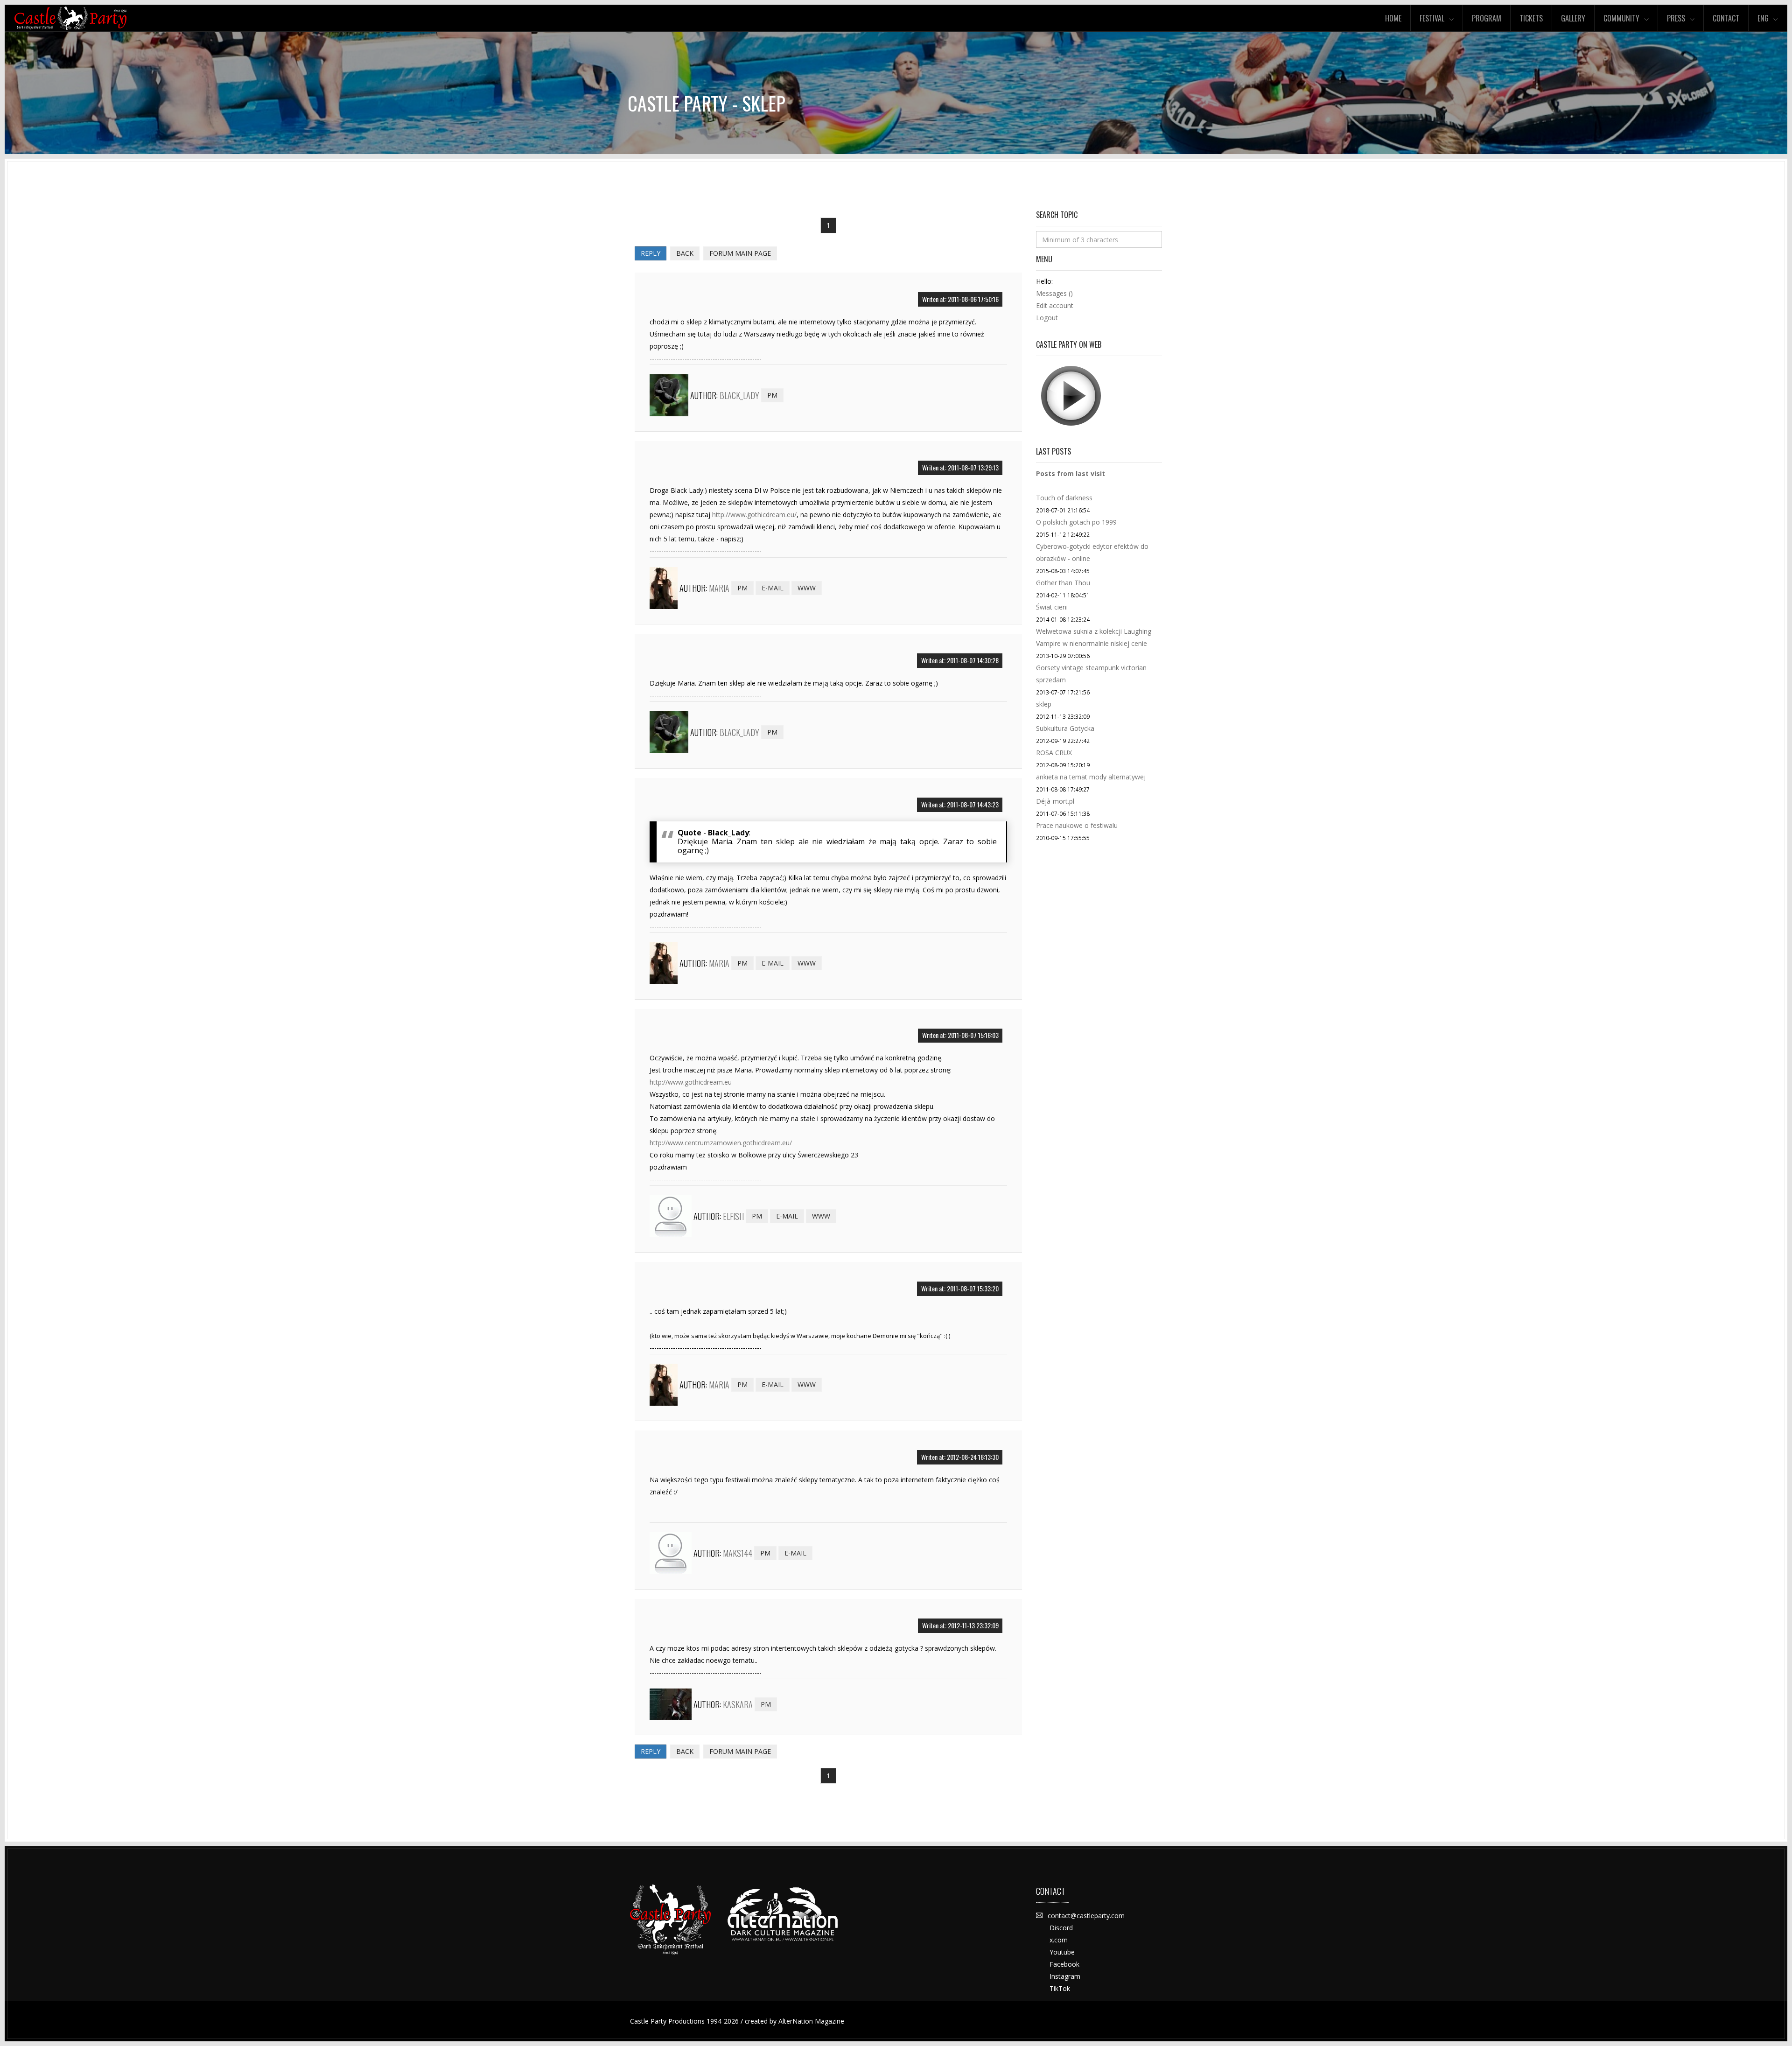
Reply (651, 253)
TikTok (1060, 1988)
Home (1393, 18)
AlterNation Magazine (811, 2021)
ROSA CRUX (1054, 753)
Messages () (1054, 293)
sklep (1044, 704)
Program (1487, 18)
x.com (1059, 1940)
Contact (1726, 18)
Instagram (1065, 1976)
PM (772, 395)
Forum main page (740, 253)
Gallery (1573, 18)
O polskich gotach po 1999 (1076, 522)
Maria (719, 588)
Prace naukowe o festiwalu (1077, 825)
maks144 (738, 1553)
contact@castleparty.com (1086, 1916)
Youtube (1062, 1952)
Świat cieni (1052, 607)
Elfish (733, 1216)
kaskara (738, 1704)
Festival (1432, 18)
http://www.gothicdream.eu (691, 1082)
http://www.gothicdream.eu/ (754, 515)
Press (1676, 18)
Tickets (1531, 18)
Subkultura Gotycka (1065, 728)
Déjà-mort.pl (1055, 801)
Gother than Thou (1063, 583)
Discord (1061, 1928)
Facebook (1064, 1964)
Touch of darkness (1064, 498)
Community (1621, 18)
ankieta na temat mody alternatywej (1091, 777)
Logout (1047, 318)
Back (685, 253)
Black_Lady (739, 395)
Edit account (1055, 305)
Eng (1763, 18)
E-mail (773, 588)
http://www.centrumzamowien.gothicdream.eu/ (721, 1143)
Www (807, 588)
